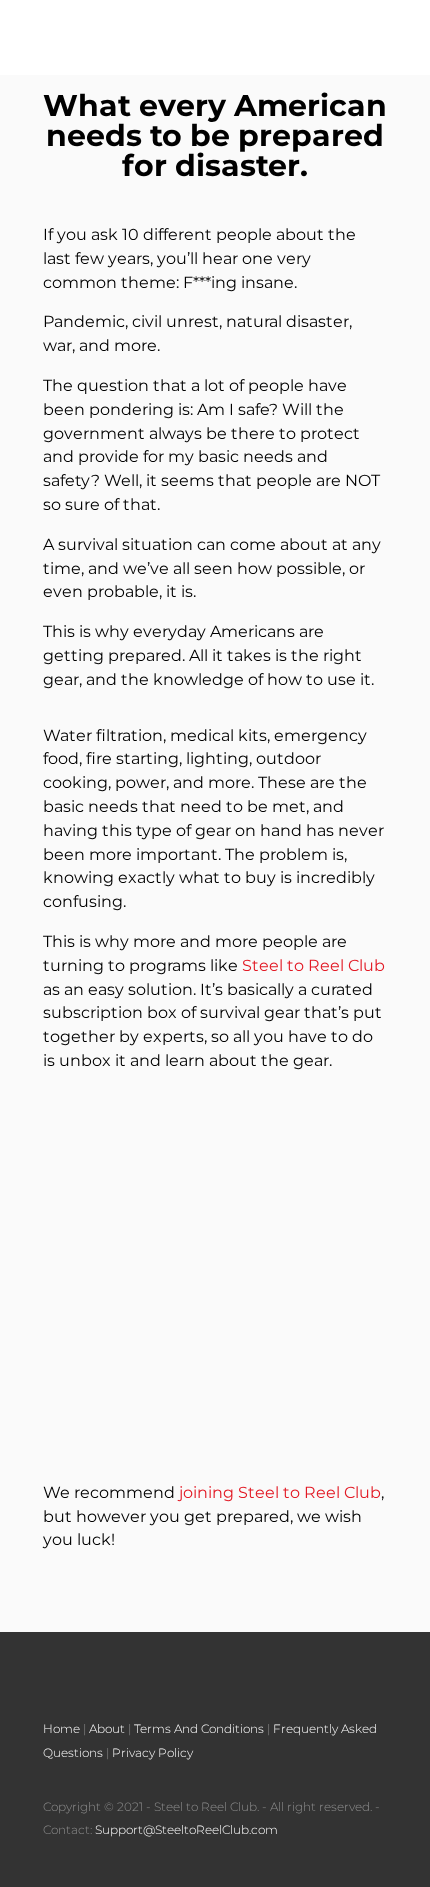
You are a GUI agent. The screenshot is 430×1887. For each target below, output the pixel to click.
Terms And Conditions (199, 1728)
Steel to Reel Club (313, 965)
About (107, 1728)
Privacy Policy (152, 1752)
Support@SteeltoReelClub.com (186, 1829)
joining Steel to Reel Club (280, 1492)
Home (61, 1728)
